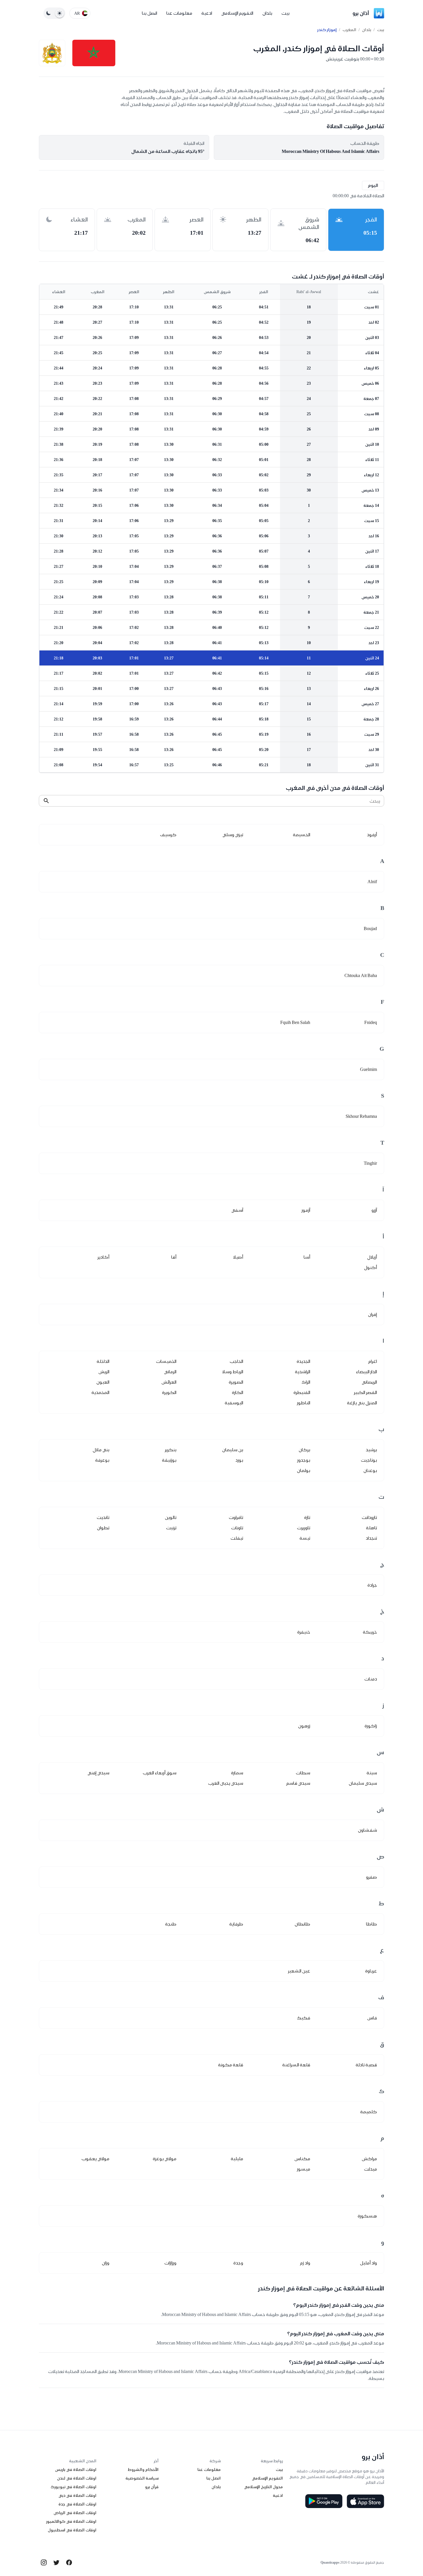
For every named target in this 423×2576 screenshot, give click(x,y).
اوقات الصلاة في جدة (77, 2504)
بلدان (267, 13)
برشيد (371, 1450)
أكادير (103, 1257)
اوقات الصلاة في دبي (77, 2495)
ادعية (207, 13)
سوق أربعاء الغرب (160, 1773)
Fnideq (371, 1022)
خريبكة (370, 1632)
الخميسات (166, 1361)
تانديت (103, 1517)
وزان (106, 2263)
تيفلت (237, 1538)
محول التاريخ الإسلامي (263, 2487)
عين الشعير (299, 1971)
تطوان (103, 1528)
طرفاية (236, 1924)
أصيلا (238, 1257)
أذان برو (361, 13)
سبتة (372, 1773)
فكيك (304, 2018)
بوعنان (370, 1470)
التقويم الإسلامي (237, 13)
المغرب (349, 30)
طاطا (371, 1924)
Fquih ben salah (295, 1022)
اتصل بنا (149, 13)
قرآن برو (152, 2487)
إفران (372, 1314)
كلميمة (369, 2112)
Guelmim (368, 1069)
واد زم (305, 2263)
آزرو (374, 1210)
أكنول (370, 1267)
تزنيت (171, 1528)
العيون (103, 1382)
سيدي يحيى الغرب (226, 1783)
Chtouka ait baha (361, 975)
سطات (303, 1773)
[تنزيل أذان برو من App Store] (365, 2501)
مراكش (369, 2159)
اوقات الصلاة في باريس (76, 2469)
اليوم (373, 185)
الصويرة (236, 1382)
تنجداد (371, 1538)
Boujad (370, 928)
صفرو (371, 1877)
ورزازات (170, 2263)
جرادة (372, 1585)
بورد (239, 1460)
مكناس (302, 2159)
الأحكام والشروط (143, 2469)
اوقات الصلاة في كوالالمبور (71, 2521)
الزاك (306, 1382)
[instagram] (44, 2562)
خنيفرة (304, 1632)
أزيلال (372, 1257)
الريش (104, 1372)
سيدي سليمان (363, 1783)
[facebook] (69, 2562)
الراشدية (303, 1372)
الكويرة (169, 1392)
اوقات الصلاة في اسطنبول (72, 2530)
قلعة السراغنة (296, 2065)
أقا (174, 1257)
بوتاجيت (369, 1460)
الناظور (304, 1403)
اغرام (373, 1361)
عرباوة (371, 1971)
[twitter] (56, 2562)
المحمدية (100, 1392)
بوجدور (304, 1460)
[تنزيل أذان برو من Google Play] (324, 2501)
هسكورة (367, 2216)
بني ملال (101, 1450)
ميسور (304, 2169)
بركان (304, 1450)
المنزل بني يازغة (362, 1403)
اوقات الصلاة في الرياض (75, 2513)
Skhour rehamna (361, 1116)
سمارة (237, 1773)
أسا (307, 1257)
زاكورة (371, 1726)
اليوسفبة (234, 1403)
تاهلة (371, 1528)
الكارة (238, 1392)
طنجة (171, 1924)
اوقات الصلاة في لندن (77, 2478)
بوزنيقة (169, 1460)
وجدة (238, 2263)
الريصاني (369, 1382)
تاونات (237, 1528)
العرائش (169, 1382)
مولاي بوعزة (165, 2159)
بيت (285, 13)
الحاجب (236, 1361)
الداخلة (103, 1361)
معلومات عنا (179, 13)
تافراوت (236, 1517)
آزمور (306, 1210)
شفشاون (367, 1830)
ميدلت (370, 2169)
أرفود (372, 835)
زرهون (304, 1726)
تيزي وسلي (233, 835)
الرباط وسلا (233, 1372)
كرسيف (168, 835)
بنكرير (171, 1450)
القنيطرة (302, 1392)
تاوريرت (304, 1528)
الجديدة (303, 1361)
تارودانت (369, 1517)
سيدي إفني (98, 1773)
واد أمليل (368, 2263)
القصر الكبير (365, 1392)
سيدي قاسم (298, 1783)
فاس (372, 2018)
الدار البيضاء (366, 1372)
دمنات (371, 1679)
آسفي (237, 1210)
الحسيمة (302, 835)
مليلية (237, 2159)
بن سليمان (233, 1450)
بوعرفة (102, 1460)
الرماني (170, 1372)
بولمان (304, 1470)
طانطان (302, 1924)
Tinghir (370, 1163)
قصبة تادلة (366, 2065)
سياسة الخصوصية (142, 2478)
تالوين (171, 1517)
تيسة (305, 1538)
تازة (307, 1517)
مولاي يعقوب (95, 2159)
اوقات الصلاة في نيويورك (74, 2487)
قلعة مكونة (231, 2065)
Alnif (372, 882)
